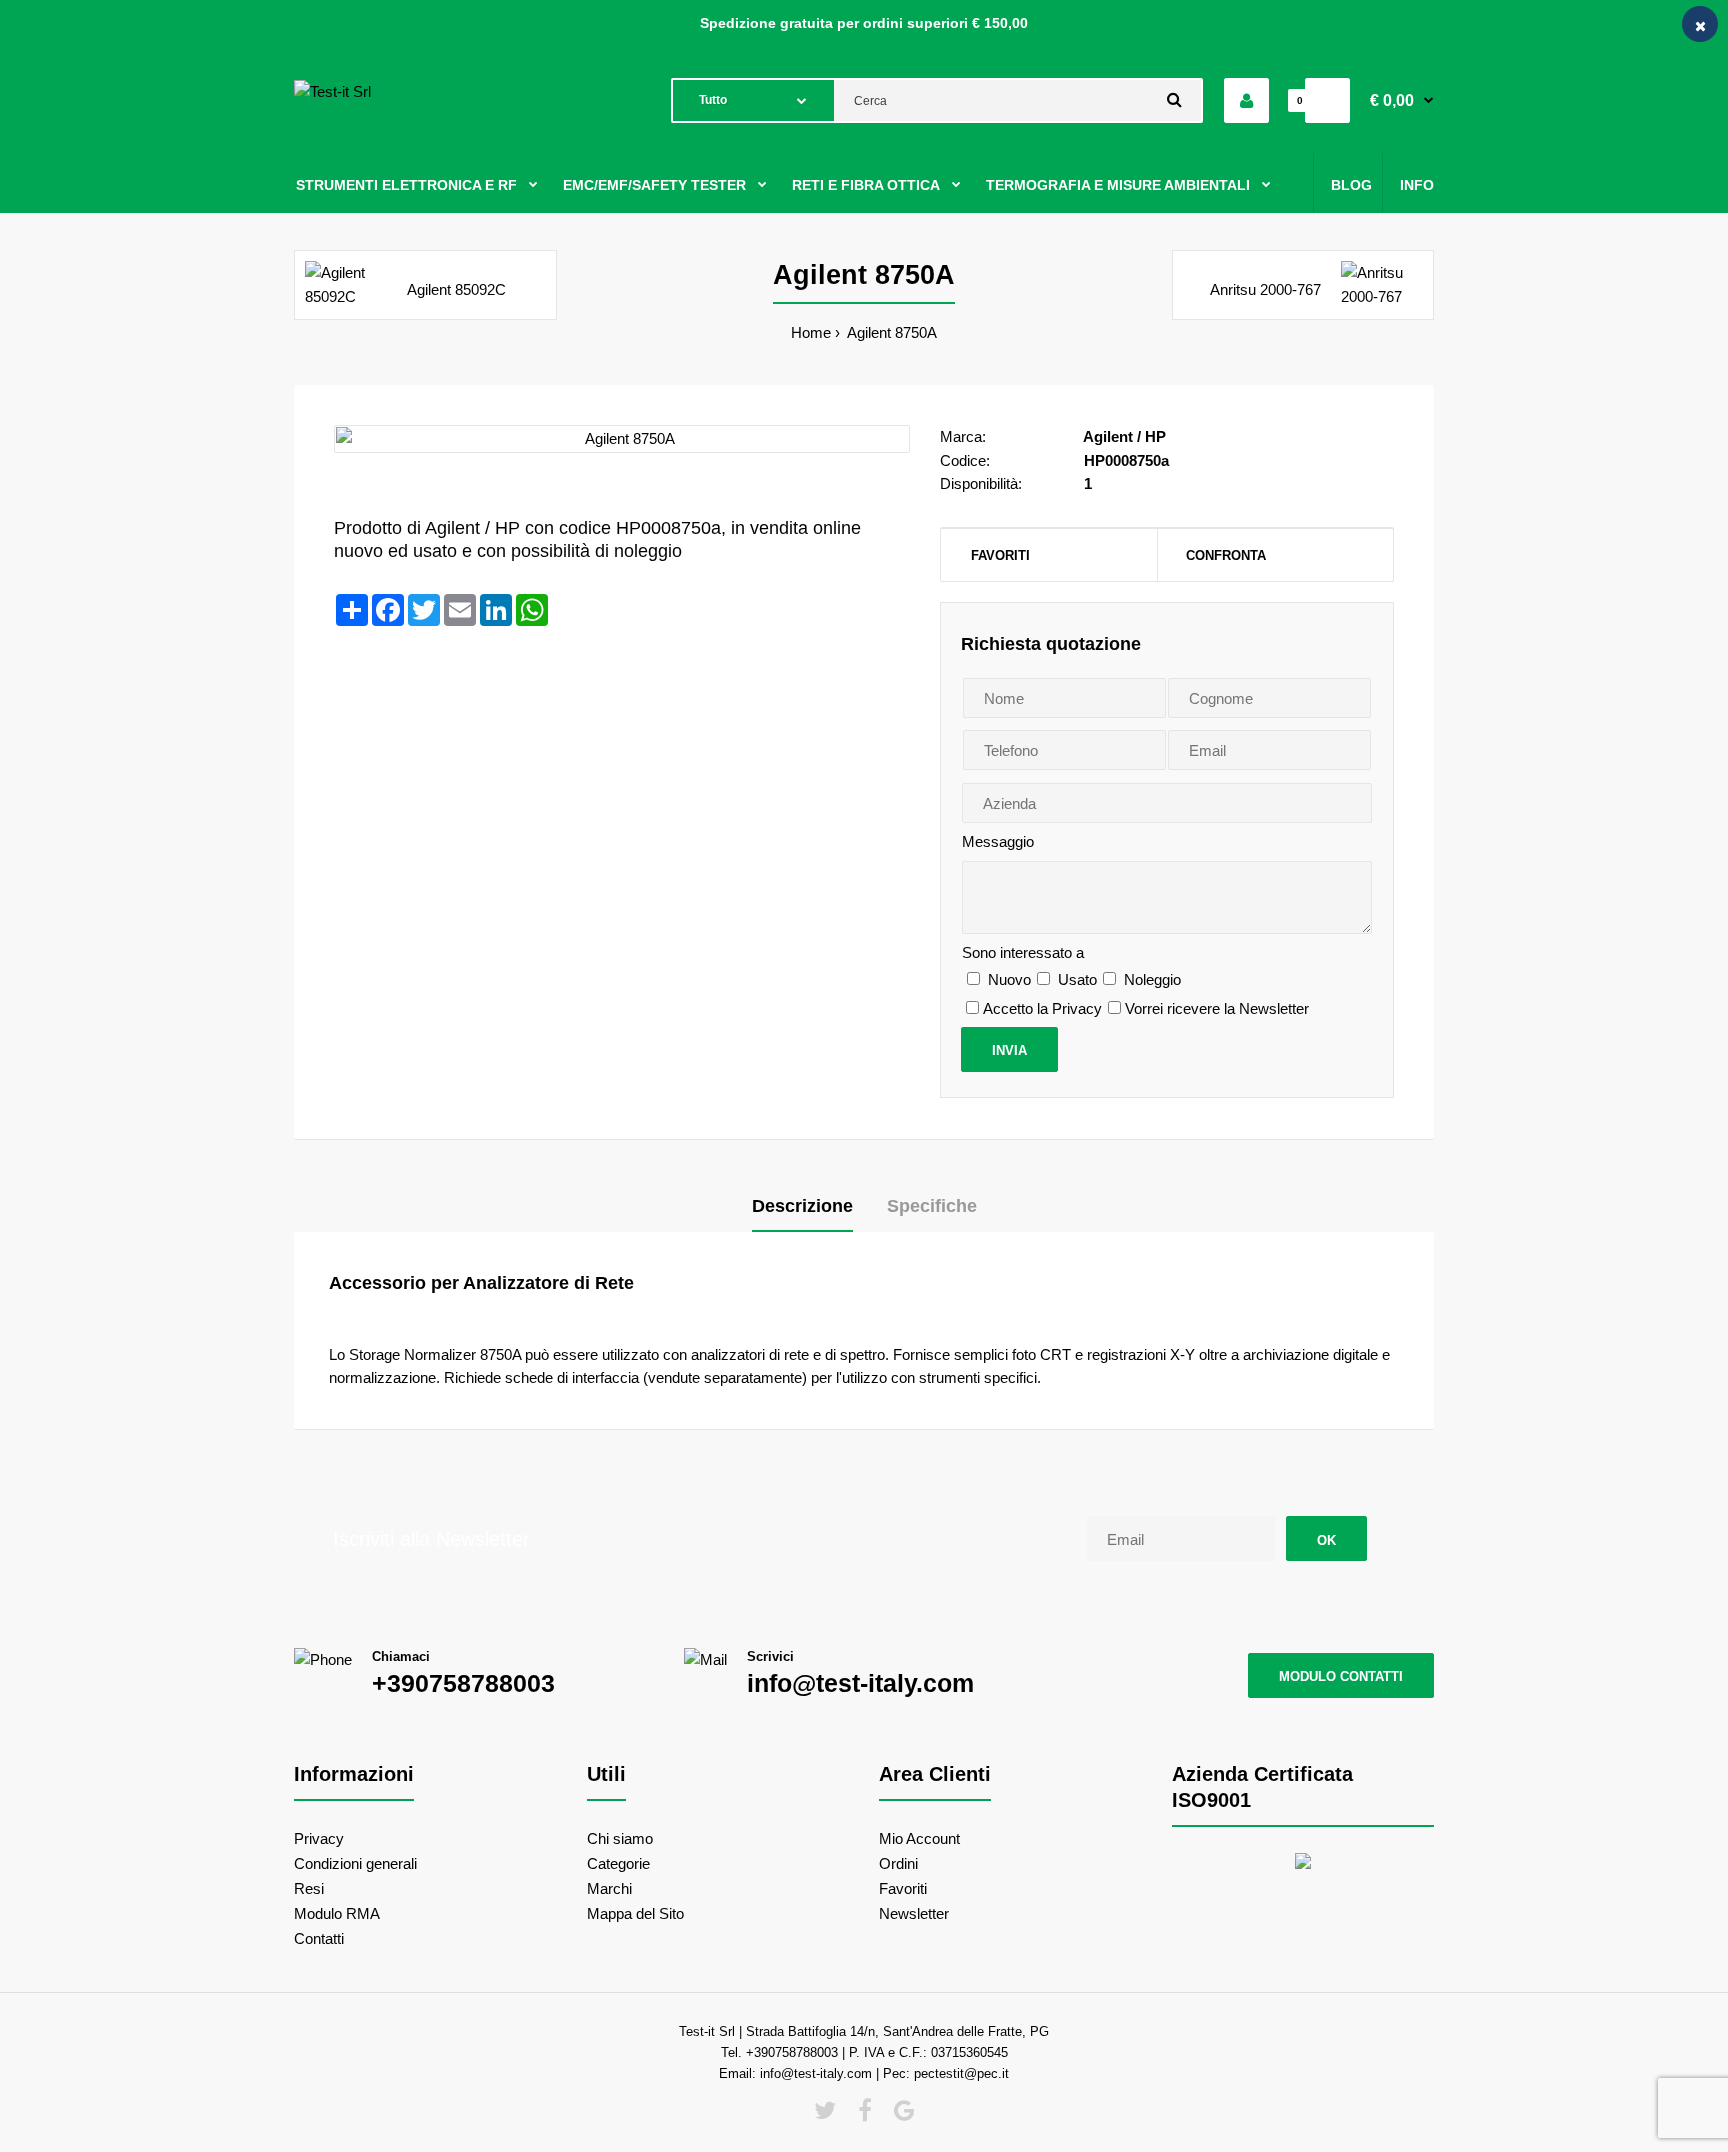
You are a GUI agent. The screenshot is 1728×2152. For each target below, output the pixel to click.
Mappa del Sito (635, 1913)
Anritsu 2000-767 (1265, 289)
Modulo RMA (337, 1913)
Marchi (609, 1888)
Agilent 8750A (890, 332)
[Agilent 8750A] (622, 439)
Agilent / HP (1124, 436)
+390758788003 (463, 1683)
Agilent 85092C (456, 289)
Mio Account (919, 1838)
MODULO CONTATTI (1341, 1676)
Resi (309, 1888)
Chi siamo (620, 1838)
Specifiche (932, 1206)
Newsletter (914, 1913)
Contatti (319, 1938)
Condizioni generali (355, 1863)
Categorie (618, 1863)
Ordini (898, 1863)
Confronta (1226, 555)
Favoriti (1000, 555)
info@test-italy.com (860, 1683)
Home (811, 332)
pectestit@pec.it (961, 2073)
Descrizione (802, 1206)
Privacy (319, 1838)
